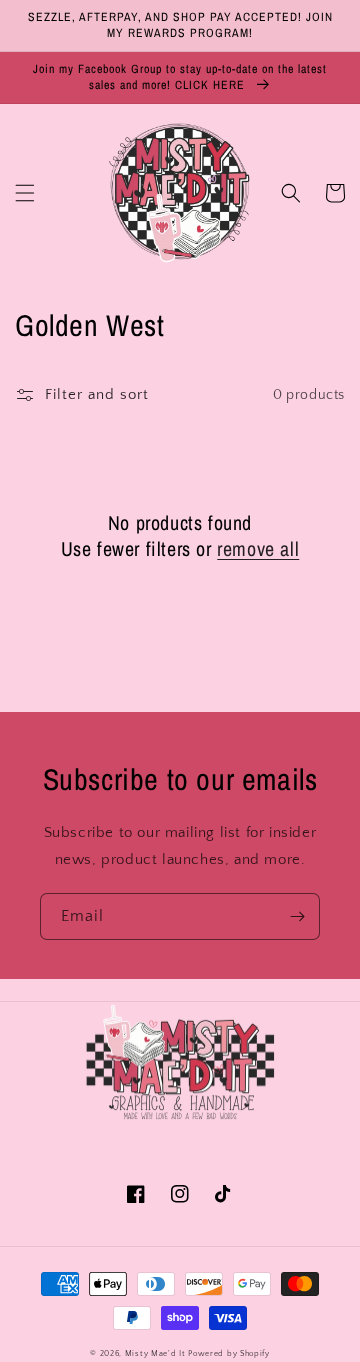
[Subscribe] (297, 916)
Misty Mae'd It (155, 1353)
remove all (258, 549)
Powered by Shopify (229, 1353)
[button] (25, 193)
